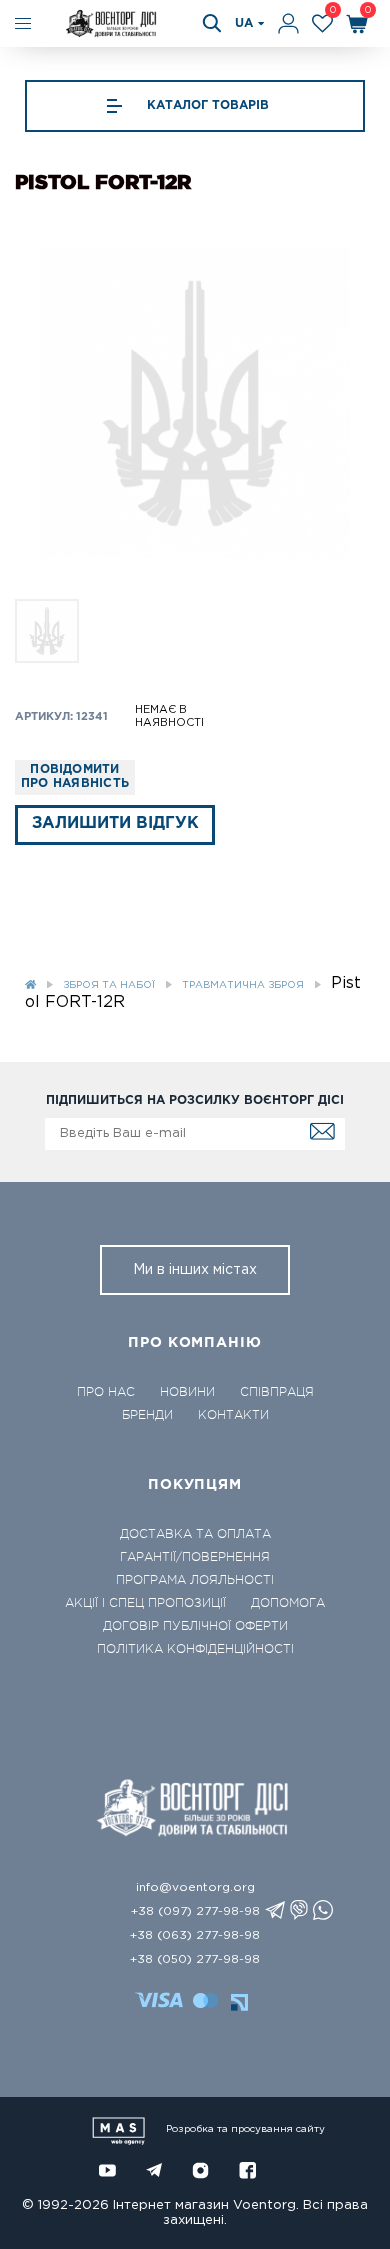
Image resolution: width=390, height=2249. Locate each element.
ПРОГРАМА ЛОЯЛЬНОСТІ (195, 1580)
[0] (322, 23)
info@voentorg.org (195, 1887)
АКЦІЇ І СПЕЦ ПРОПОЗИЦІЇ (145, 1603)
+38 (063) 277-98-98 (195, 1935)
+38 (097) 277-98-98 (195, 1911)
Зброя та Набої (109, 985)
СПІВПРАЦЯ (277, 1392)
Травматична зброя (243, 985)
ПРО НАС (106, 1392)
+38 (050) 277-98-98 (195, 1959)
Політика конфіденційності (195, 1649)
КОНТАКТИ (233, 1415)
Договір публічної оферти (195, 1626)
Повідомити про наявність (75, 776)
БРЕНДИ (147, 1415)
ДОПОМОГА (288, 1603)
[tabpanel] (195, 403)
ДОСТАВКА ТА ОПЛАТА (195, 1534)
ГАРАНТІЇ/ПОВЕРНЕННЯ (195, 1557)
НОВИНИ (187, 1392)
